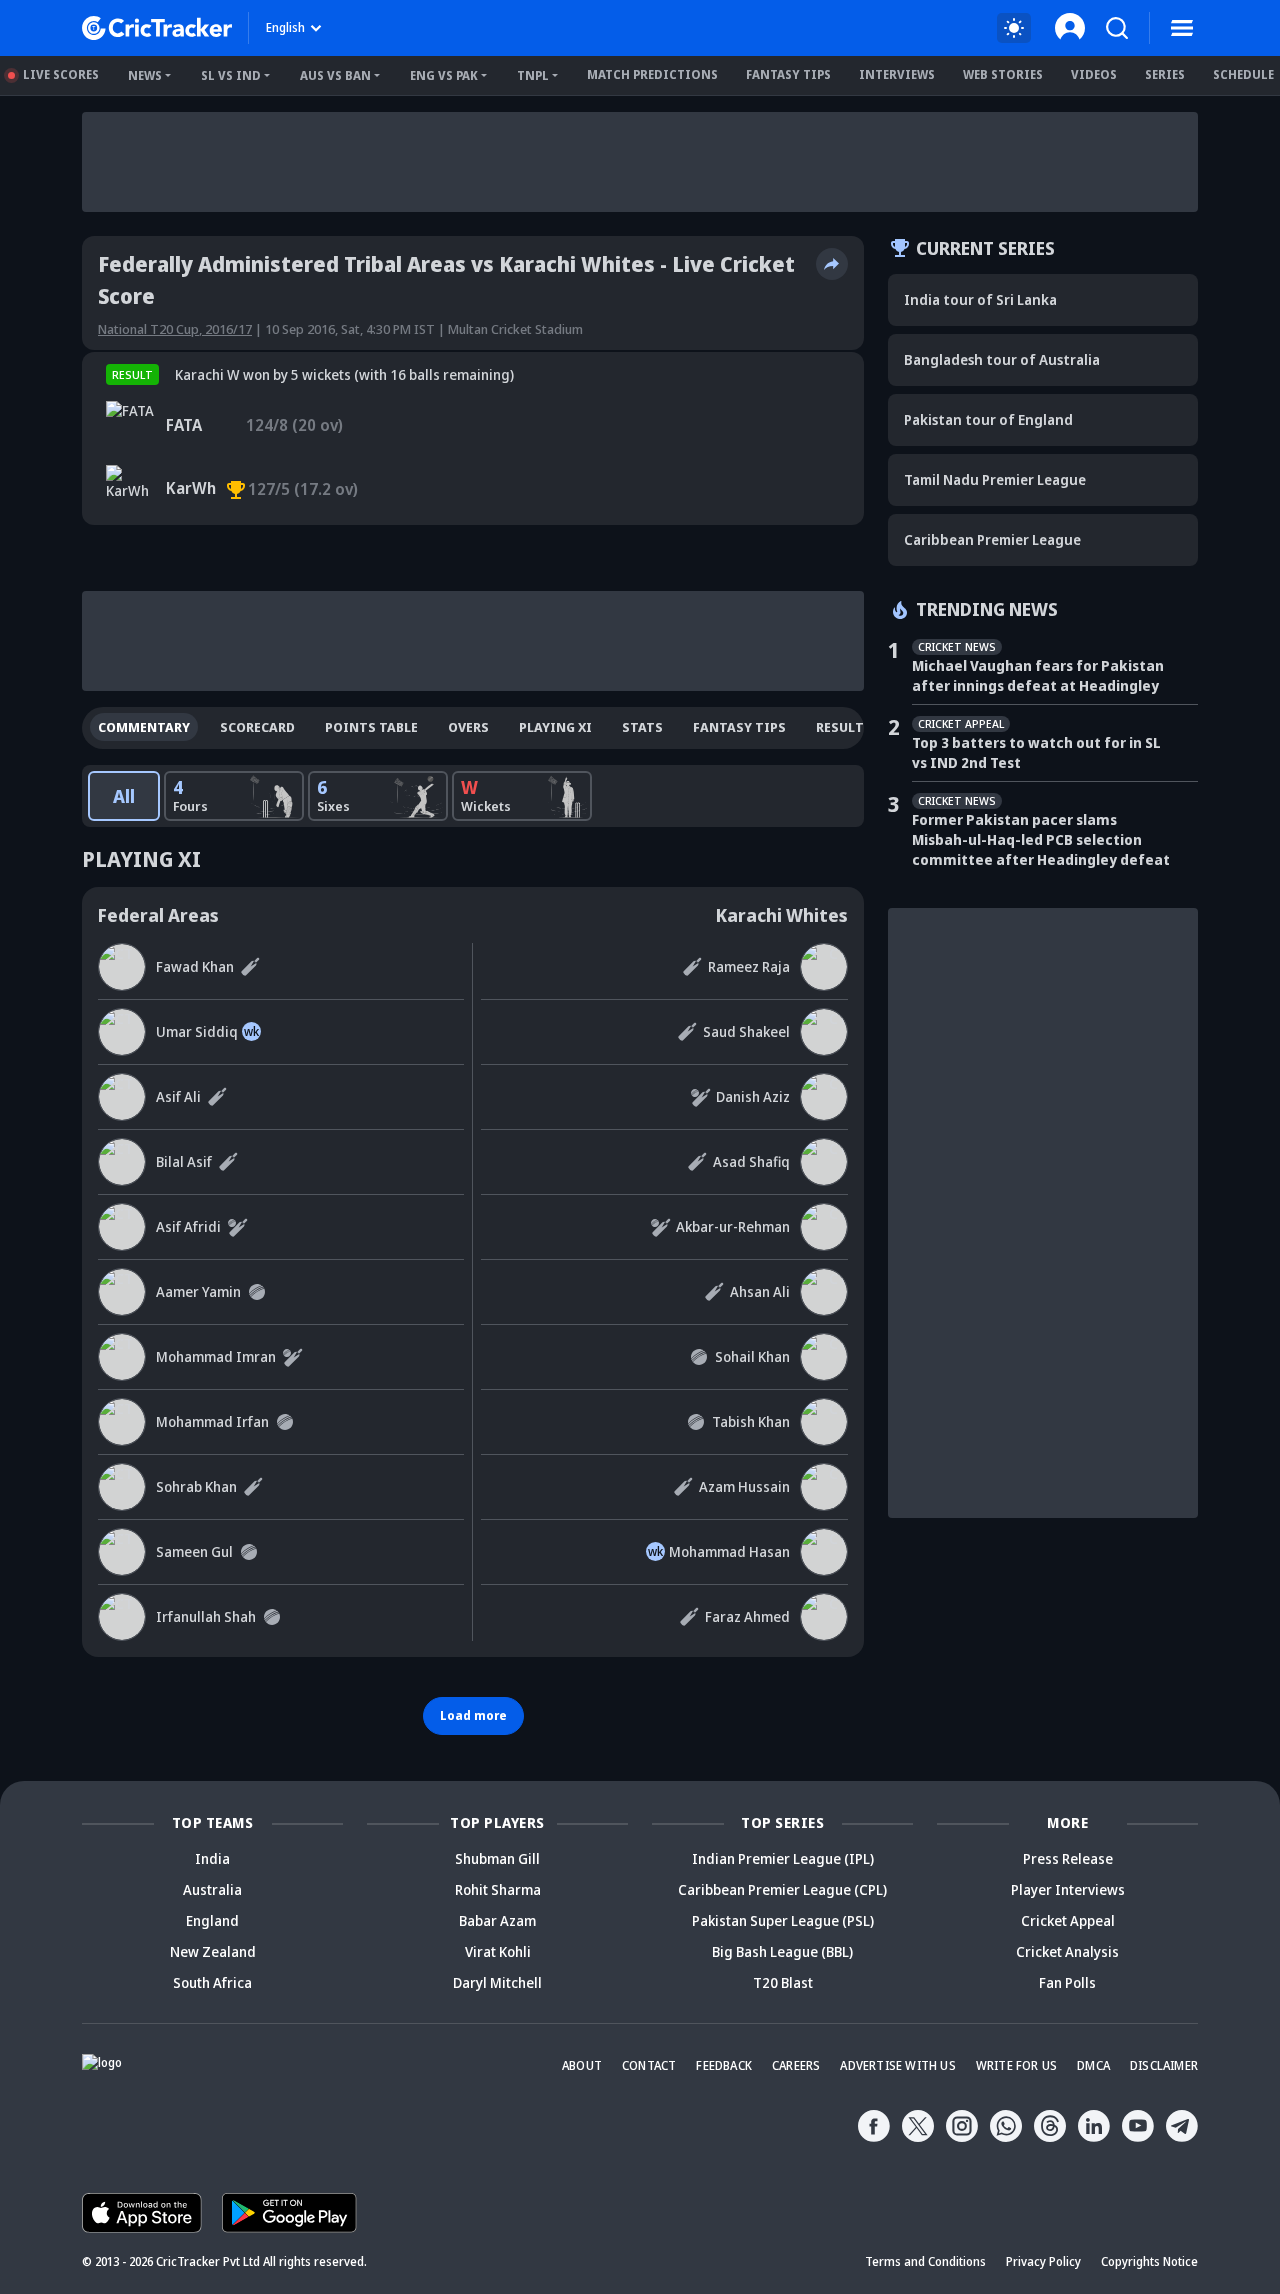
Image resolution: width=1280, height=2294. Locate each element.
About (582, 2065)
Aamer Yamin (198, 1291)
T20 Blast (783, 1982)
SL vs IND (231, 75)
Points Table (371, 727)
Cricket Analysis (1067, 1951)
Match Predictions (652, 74)
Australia (212, 1889)
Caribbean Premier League (992, 539)
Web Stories (1003, 74)
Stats (642, 727)
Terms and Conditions (925, 2261)
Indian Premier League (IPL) (783, 1858)
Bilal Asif (184, 1161)
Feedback (724, 2065)
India (212, 1858)
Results (844, 727)
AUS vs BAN (335, 75)
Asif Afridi (188, 1226)
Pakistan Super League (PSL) (783, 1920)
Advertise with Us (897, 2065)
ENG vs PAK (444, 75)
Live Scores (61, 74)
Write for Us (1016, 2065)
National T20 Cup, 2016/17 (175, 329)
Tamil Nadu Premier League (995, 479)
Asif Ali (178, 1096)
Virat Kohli (498, 1951)
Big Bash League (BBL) (782, 1951)
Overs (468, 727)
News (145, 75)
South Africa (212, 1982)
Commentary (144, 727)
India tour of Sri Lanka (980, 299)
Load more (473, 1715)
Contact (649, 2065)
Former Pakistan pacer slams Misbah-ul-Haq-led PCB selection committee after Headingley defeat (1041, 839)
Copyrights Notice (1149, 2261)
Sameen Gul (194, 1551)
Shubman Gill (497, 1858)
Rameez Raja (749, 966)
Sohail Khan (752, 1356)
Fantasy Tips (788, 74)
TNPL (533, 75)
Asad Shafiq (751, 1161)
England (212, 1920)
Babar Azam (497, 1920)
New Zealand (213, 1951)
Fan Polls (1067, 1982)
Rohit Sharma (498, 1889)
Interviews (897, 74)
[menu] (1182, 28)
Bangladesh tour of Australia (1002, 359)
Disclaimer (1164, 2065)
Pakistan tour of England (988, 419)
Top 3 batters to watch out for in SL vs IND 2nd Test (1036, 752)
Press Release (1068, 1858)
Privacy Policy (1043, 2261)
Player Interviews (1068, 1889)
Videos (1094, 74)
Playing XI (555, 727)
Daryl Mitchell (497, 1982)
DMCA (1093, 2065)
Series (1165, 74)
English (285, 27)
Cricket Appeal (1068, 1920)
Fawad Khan (195, 966)
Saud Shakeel (746, 1031)
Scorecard (257, 727)
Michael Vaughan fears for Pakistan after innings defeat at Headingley (1038, 675)
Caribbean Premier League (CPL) (782, 1889)
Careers (796, 2065)
